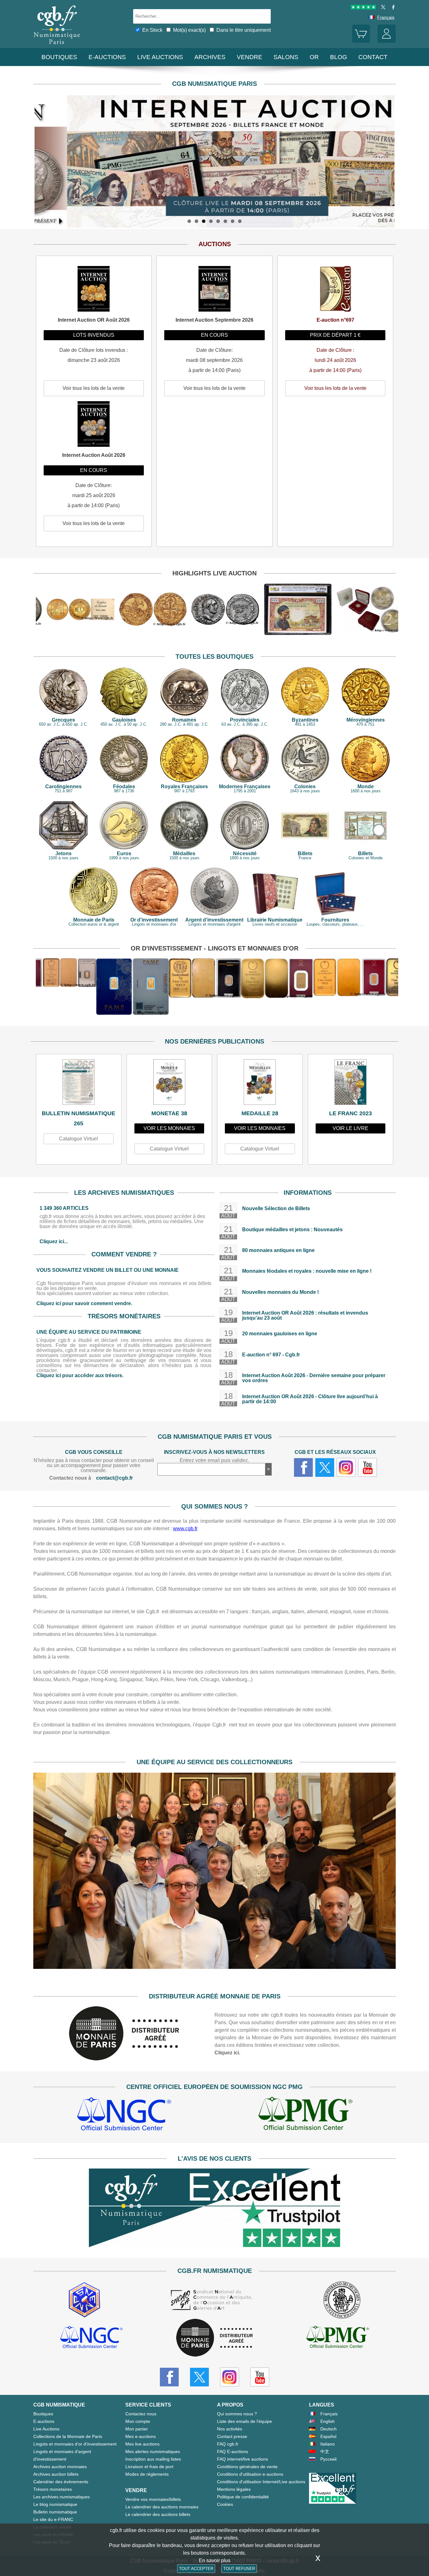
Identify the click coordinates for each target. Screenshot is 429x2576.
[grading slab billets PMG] (305, 2115)
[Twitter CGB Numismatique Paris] (199, 2377)
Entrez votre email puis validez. (214, 1460)
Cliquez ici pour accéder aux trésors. (80, 1375)
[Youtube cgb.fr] (367, 1467)
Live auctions (160, 57)
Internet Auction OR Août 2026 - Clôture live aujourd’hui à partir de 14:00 (310, 1399)
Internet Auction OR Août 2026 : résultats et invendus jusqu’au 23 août (305, 1315)
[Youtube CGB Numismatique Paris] (260, 2377)
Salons (286, 57)
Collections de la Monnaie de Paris (68, 2436)
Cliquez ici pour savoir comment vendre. (84, 1303)
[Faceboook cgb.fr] (303, 1467)
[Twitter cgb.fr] (325, 1467)
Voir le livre (350, 1128)
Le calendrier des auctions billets (158, 2514)
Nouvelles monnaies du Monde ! (280, 1292)
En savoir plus (215, 2560)
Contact (373, 57)
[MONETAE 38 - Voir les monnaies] (169, 1084)
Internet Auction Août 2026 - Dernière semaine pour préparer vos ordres (314, 1378)
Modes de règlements (147, 2474)
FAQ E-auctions (233, 2451)
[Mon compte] (387, 41)
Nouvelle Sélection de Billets (276, 1208)
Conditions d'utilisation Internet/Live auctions (261, 2482)
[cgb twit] (382, 8)
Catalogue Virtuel (79, 1139)
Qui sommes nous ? (237, 2414)
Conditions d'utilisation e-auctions (250, 2474)
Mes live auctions (142, 2444)
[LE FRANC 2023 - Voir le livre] (351, 1084)
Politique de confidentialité (243, 2497)
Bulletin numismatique (55, 2512)
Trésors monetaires (53, 2489)
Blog (339, 57)
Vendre (250, 57)
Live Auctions (46, 2429)
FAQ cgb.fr (228, 2444)
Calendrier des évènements (61, 2482)
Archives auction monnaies (60, 2467)
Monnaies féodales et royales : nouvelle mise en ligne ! (307, 1271)
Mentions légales (234, 2489)
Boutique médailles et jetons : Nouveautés (292, 1230)
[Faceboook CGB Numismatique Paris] (169, 2377)
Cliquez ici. (227, 2053)
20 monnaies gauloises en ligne (280, 1334)
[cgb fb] (392, 8)
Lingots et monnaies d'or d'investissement (75, 2444)
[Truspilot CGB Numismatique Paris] (363, 8)
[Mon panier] (361, 41)
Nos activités (230, 2429)
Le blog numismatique (55, 2504)
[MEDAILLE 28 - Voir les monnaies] (260, 1084)
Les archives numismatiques (62, 2497)
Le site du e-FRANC (53, 2519)
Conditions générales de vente (247, 2467)
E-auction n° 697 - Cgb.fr (271, 1355)
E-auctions (107, 57)
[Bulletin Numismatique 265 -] (79, 1084)
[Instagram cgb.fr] (346, 1467)
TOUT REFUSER (239, 2569)
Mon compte (138, 2421)
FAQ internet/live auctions (242, 2459)
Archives (210, 57)
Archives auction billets (56, 2474)
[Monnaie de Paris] (124, 2059)
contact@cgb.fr (114, 1478)
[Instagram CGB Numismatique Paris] (230, 2377)
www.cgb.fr (185, 1529)
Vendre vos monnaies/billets (153, 2499)
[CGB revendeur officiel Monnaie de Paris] (215, 2338)
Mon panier (137, 2429)
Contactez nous (141, 2414)
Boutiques (59, 57)
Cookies (225, 2504)
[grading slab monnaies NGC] (124, 2115)
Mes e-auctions (141, 2436)
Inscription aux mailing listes (153, 2459)
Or (314, 57)
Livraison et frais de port (149, 2467)
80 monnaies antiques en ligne (278, 1250)
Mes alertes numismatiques (153, 2451)
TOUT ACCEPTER (196, 2569)
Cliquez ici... (54, 1241)
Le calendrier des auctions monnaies (162, 2507)
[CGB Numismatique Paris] (57, 45)
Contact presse (232, 2436)
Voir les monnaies (169, 1128)
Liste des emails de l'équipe (244, 2421)
